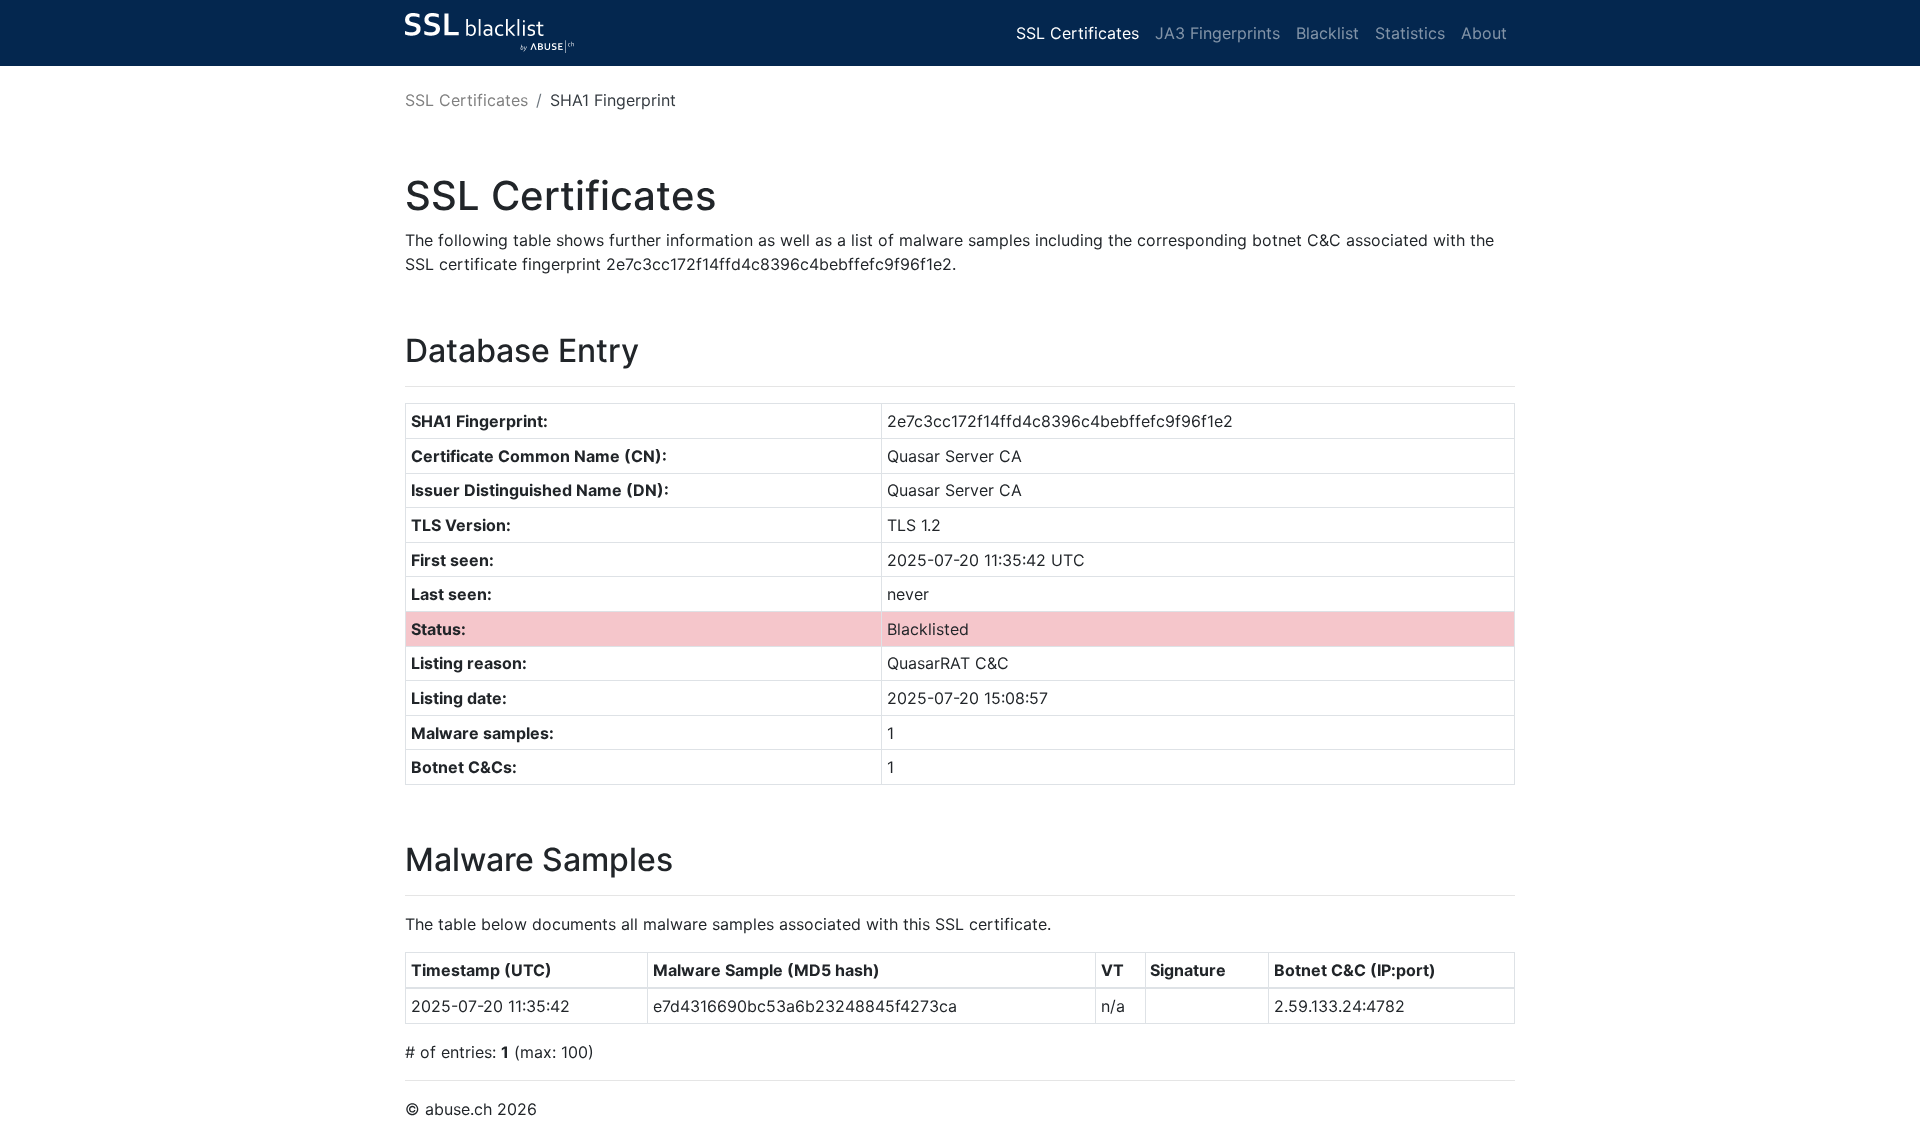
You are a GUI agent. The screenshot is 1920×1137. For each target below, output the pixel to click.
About (1484, 33)
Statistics (1410, 33)
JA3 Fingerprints (1217, 33)
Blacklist (1327, 33)
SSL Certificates (1077, 33)
